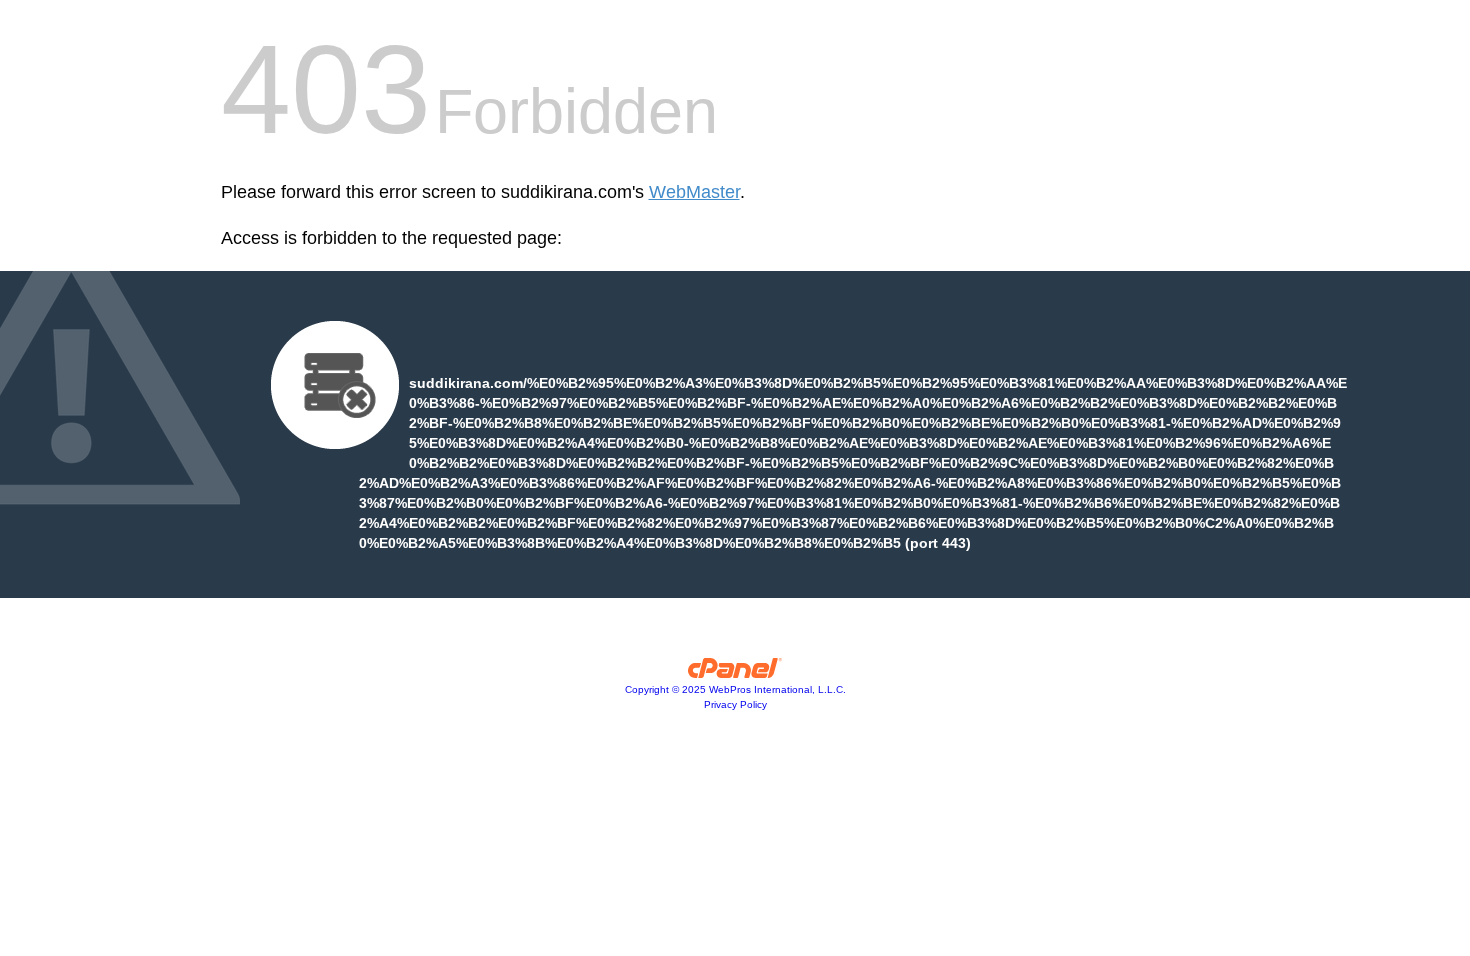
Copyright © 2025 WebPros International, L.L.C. (735, 689)
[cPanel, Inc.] (735, 673)
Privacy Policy (735, 704)
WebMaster (694, 192)
